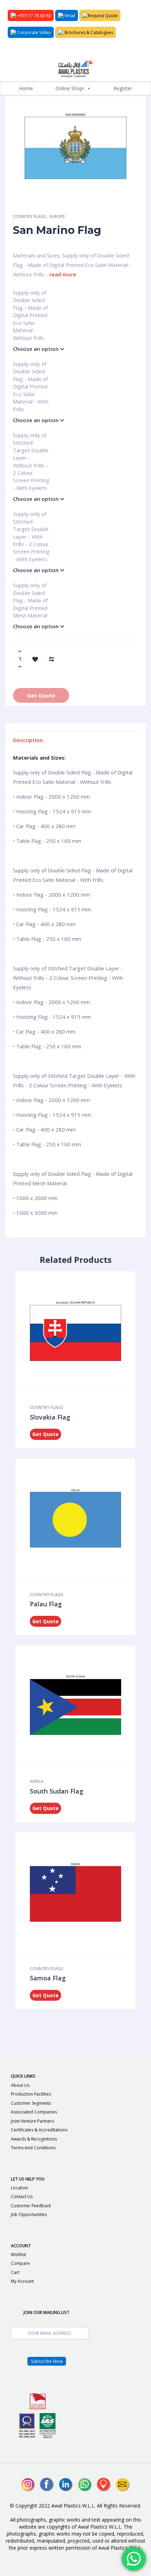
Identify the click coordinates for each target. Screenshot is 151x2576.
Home (26, 88)
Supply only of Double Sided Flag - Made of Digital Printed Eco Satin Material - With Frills (31, 367)
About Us (20, 2085)
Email (69, 16)
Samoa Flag (48, 1978)
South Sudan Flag (57, 1791)
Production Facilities (31, 2094)
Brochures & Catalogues (88, 32)
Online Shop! (70, 88)
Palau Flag (46, 1604)
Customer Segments (31, 2103)
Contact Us (22, 2197)
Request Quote (103, 16)
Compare (20, 2263)
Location (19, 2188)
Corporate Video (34, 32)
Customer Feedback (31, 2206)
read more (63, 274)
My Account (22, 2281)
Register (123, 88)
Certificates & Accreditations (39, 2130)
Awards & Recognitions (34, 2139)
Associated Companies (34, 2112)
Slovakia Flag (50, 1417)
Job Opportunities (29, 2214)
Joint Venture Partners (32, 2121)
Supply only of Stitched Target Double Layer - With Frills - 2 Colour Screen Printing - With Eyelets (31, 517)
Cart (15, 2272)
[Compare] (51, 658)
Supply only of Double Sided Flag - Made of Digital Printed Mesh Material (30, 588)
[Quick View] (73, 1331)
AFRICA (37, 1781)
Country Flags (30, 217)
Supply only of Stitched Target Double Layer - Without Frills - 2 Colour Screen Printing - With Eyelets (31, 438)
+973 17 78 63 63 (34, 16)
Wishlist (18, 2254)
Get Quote (41, 695)
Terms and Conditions (33, 2148)
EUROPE (57, 217)
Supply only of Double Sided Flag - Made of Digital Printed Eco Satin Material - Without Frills (30, 296)
